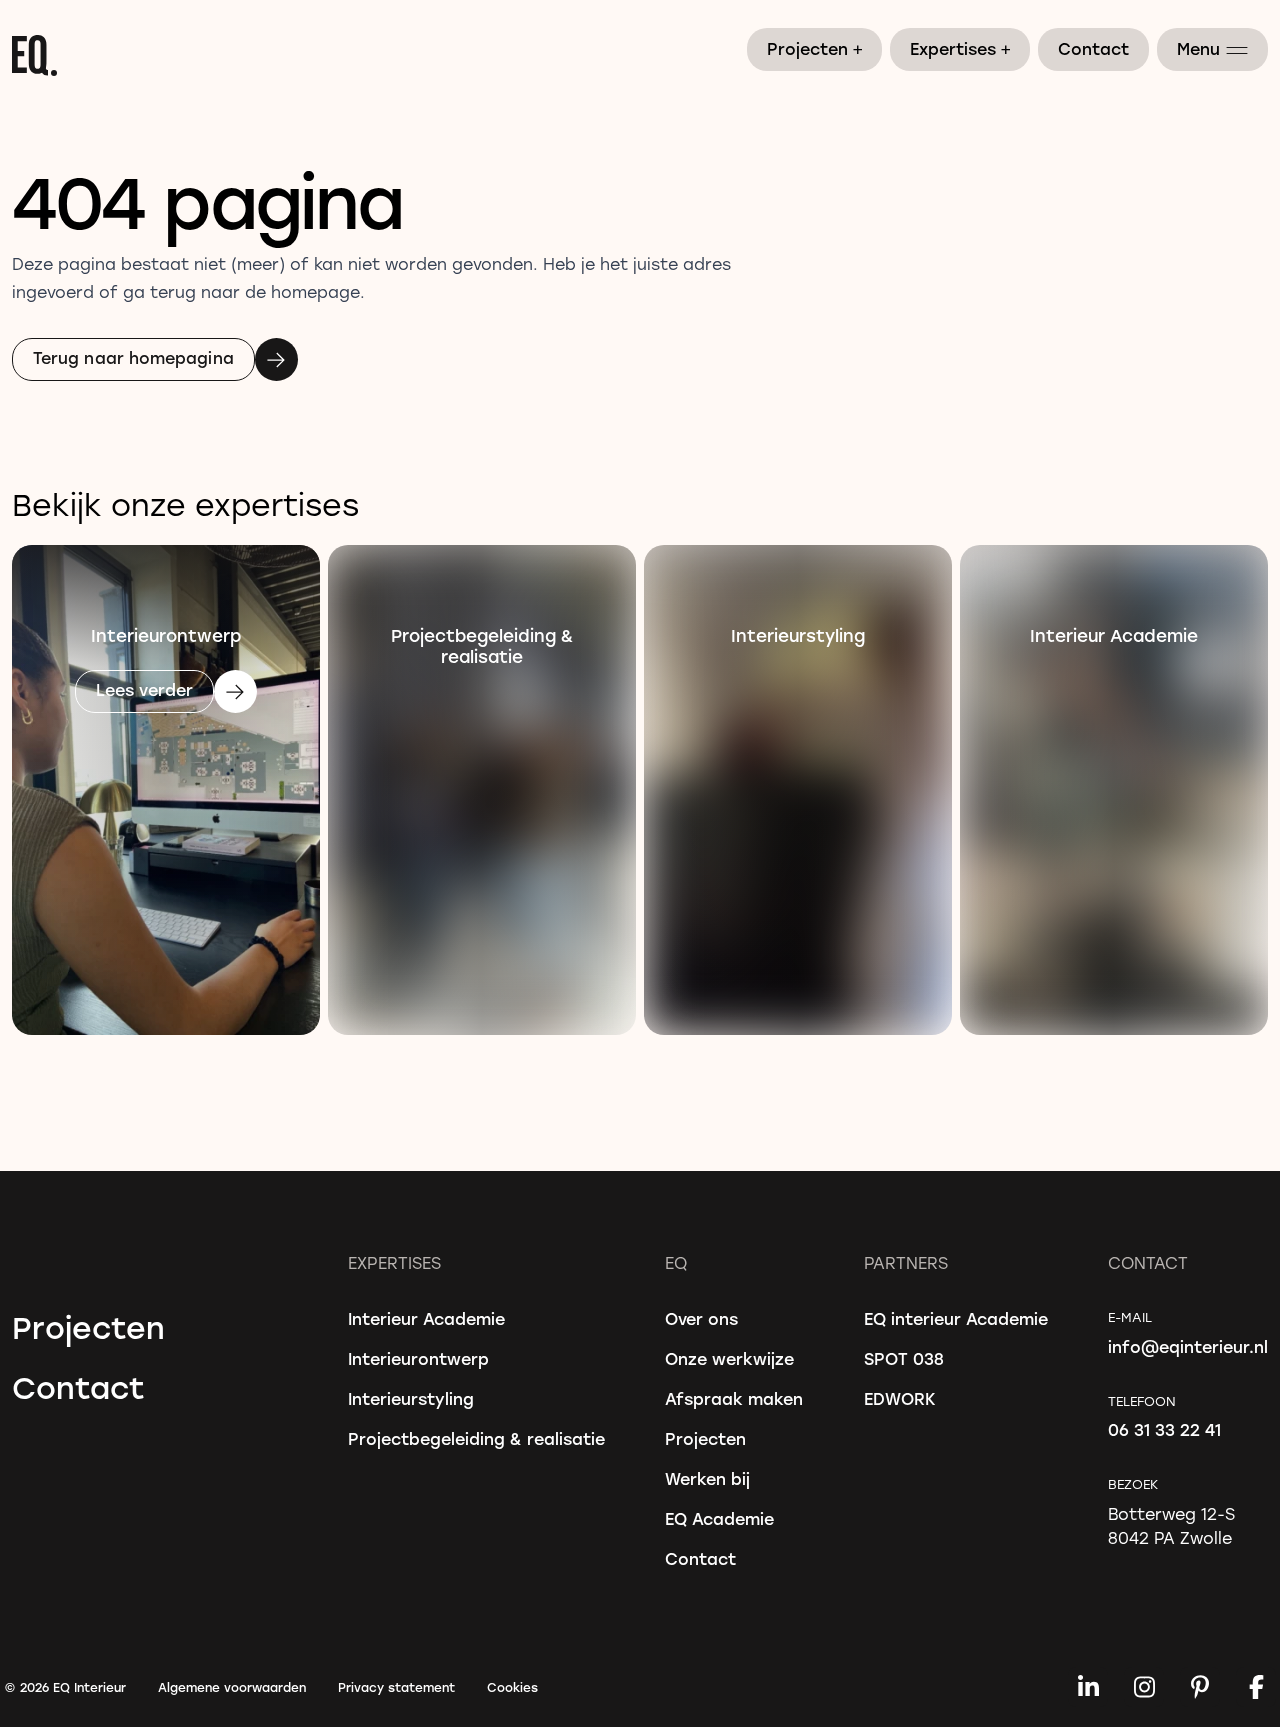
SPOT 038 (904, 1358)
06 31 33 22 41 (1164, 1429)
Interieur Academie (426, 1318)
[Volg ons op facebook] (1256, 1687)
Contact (1093, 48)
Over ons (701, 1318)
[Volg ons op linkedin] (1088, 1687)
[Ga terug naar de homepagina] (640, 55)
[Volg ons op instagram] (1144, 1687)
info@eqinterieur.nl (1188, 1346)
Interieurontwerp (418, 1358)
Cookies (512, 1687)
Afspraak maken (734, 1398)
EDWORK (900, 1398)
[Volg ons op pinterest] (1200, 1687)
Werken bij (707, 1478)
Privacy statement (396, 1687)
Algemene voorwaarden (232, 1687)
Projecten (815, 48)
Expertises (961, 48)
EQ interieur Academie (956, 1318)
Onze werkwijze (729, 1358)
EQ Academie (719, 1518)
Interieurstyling (411, 1398)
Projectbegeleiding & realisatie (476, 1438)
